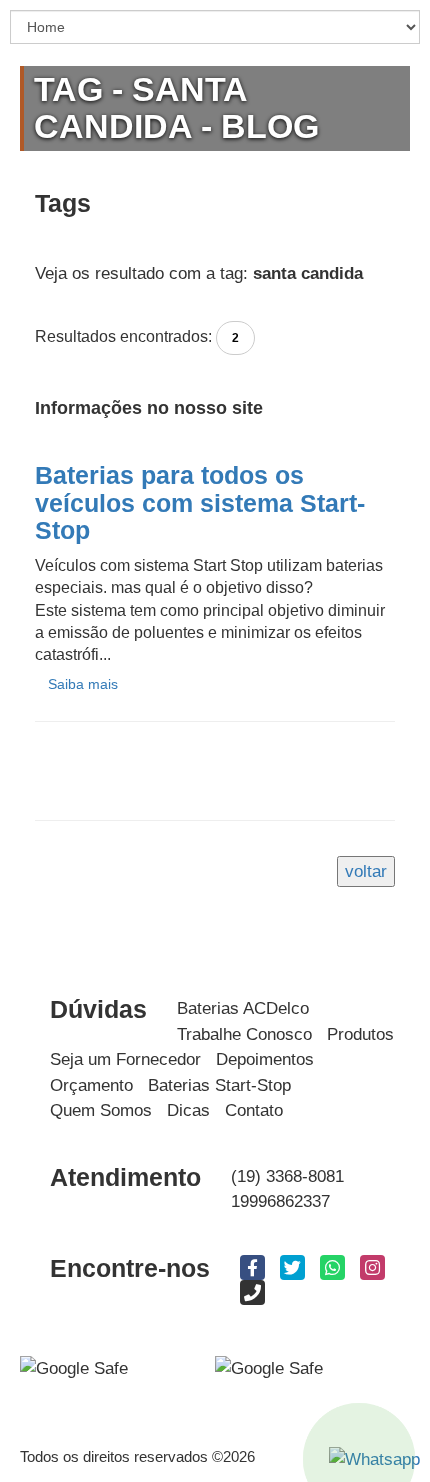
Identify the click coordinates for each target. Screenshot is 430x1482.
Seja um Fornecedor (125, 1059)
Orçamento (91, 1085)
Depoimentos (265, 1059)
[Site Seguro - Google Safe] (269, 1367)
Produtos (360, 1034)
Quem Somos (101, 1110)
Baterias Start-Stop (219, 1085)
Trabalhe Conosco (244, 1034)
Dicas (188, 1110)
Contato (254, 1110)
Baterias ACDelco (243, 1008)
